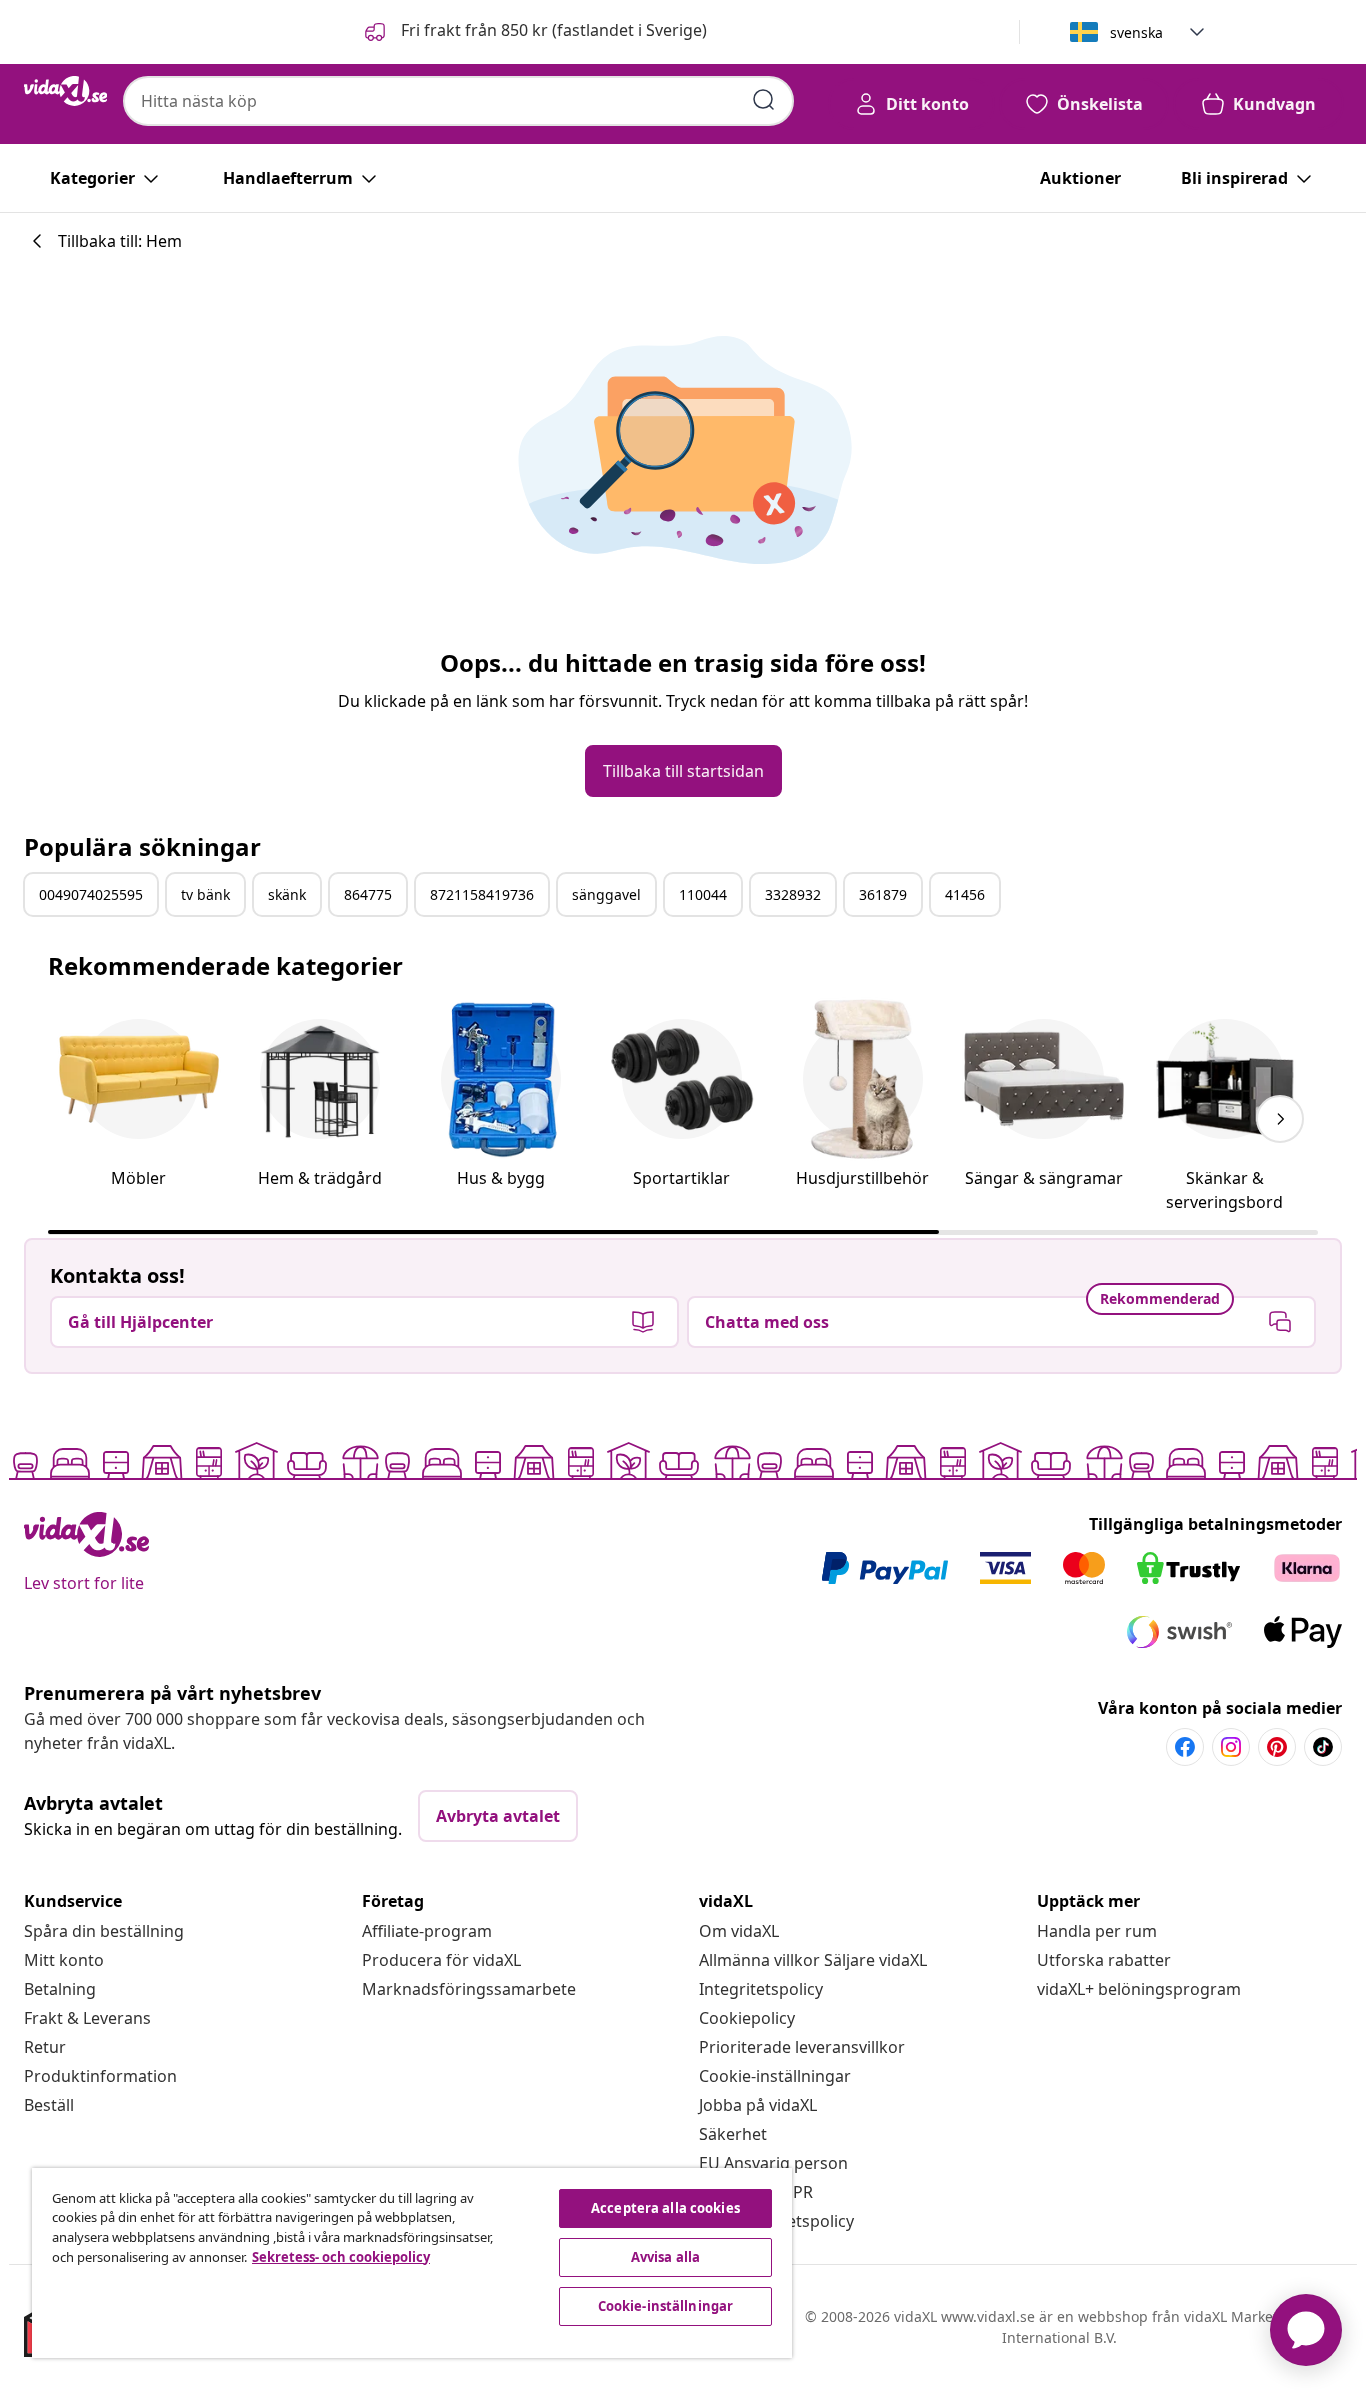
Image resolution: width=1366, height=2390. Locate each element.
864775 (368, 894)
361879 (883, 894)
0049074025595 (91, 894)
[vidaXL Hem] (65, 91)
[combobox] (458, 101)
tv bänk (205, 894)
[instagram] (1231, 1747)
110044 (703, 894)
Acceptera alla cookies (665, 2208)
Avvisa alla (665, 2257)
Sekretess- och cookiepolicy (341, 2257)
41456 (965, 894)
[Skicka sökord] (764, 100)
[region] (412, 2263)
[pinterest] (1277, 1747)
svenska (1136, 32)
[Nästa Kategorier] (1280, 1119)
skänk (287, 894)
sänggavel (606, 894)
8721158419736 (482, 894)
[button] (534, 32)
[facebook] (1185, 1747)
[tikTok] (1323, 1747)
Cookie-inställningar (775, 2076)
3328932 (793, 894)
